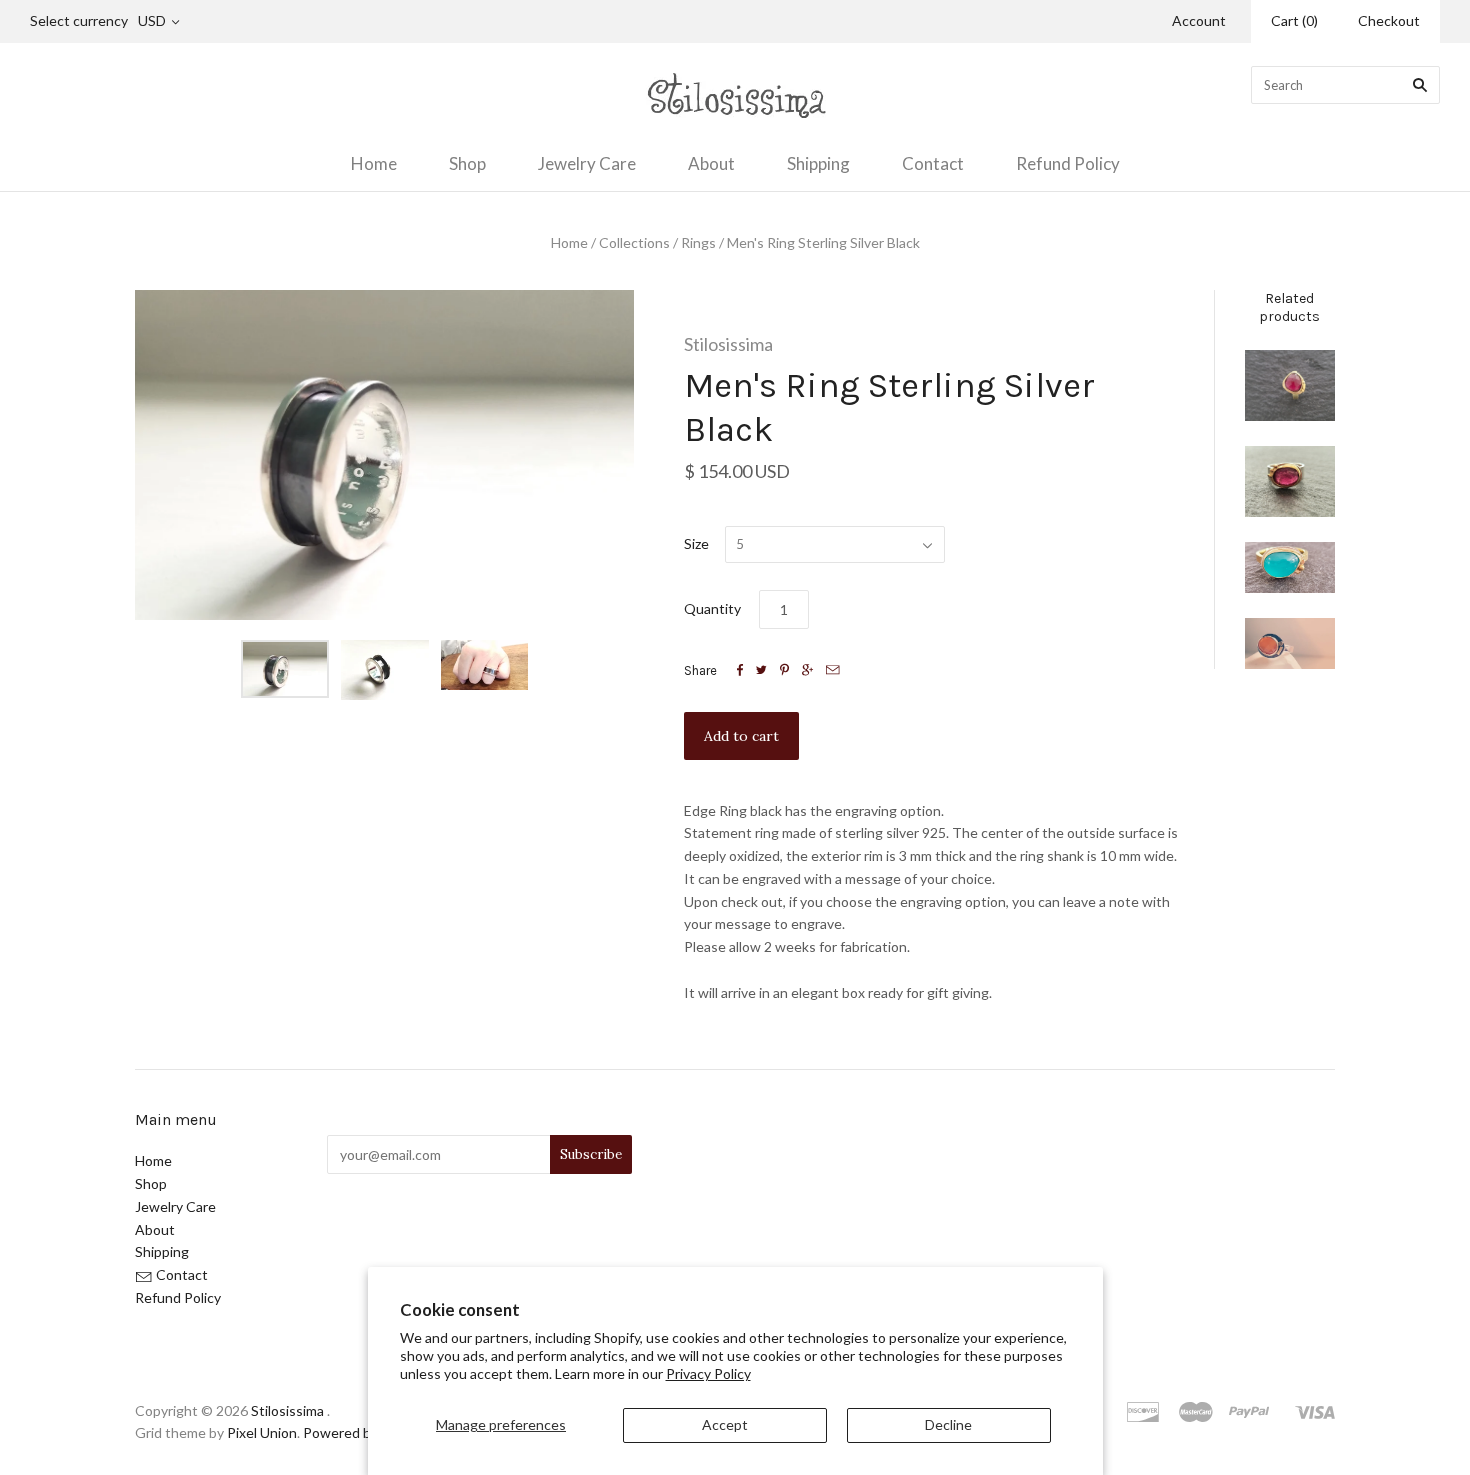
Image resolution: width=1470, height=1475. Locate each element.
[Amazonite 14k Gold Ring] (1290, 567)
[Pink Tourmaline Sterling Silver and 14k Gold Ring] (1290, 481)
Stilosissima (728, 344)
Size (696, 543)
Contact (933, 163)
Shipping (818, 163)
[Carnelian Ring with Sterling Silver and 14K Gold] (1290, 643)
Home (374, 163)
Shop (467, 163)
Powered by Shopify (365, 1432)
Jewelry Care (587, 163)
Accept (725, 1424)
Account (1199, 20)
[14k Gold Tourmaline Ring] (1290, 385)
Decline (948, 1424)
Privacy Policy (708, 1373)
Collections (634, 242)
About (711, 163)
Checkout (1389, 20)
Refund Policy (1068, 163)
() (1294, 20)
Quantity (712, 608)
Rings (698, 242)
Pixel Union (262, 1432)
